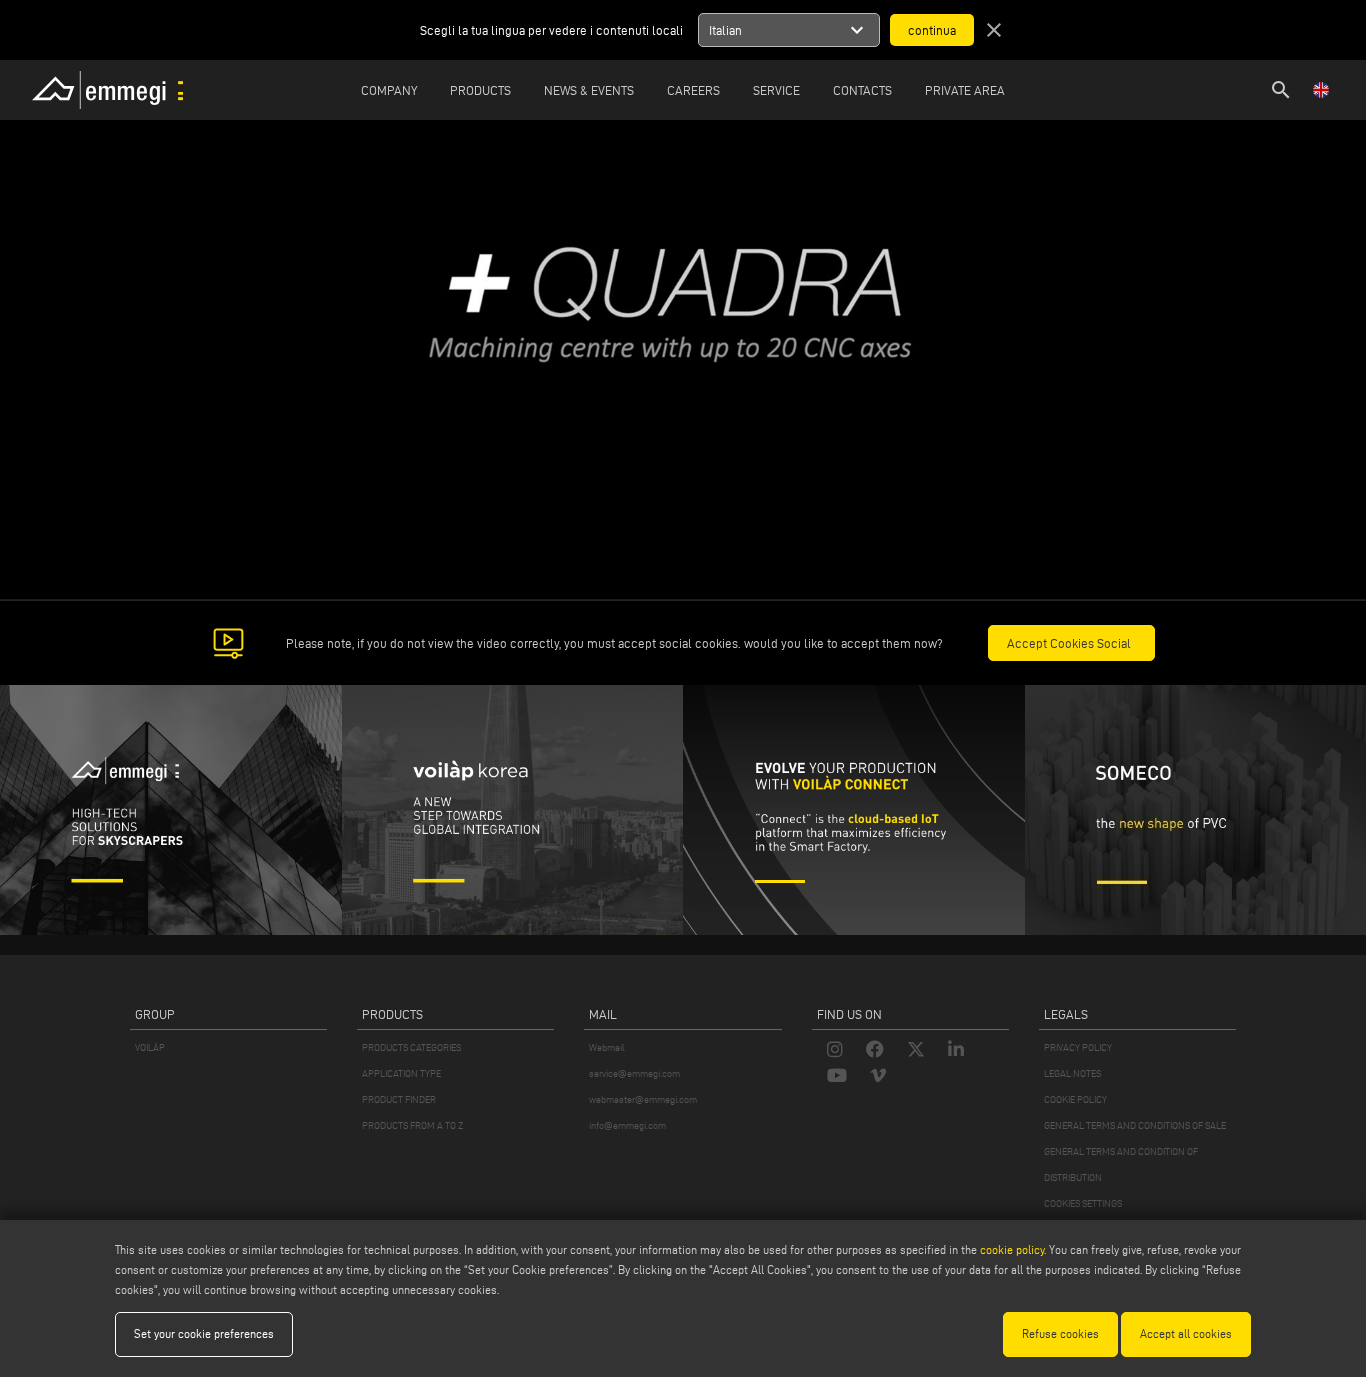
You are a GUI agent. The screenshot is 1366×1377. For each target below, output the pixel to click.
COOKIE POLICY (1075, 1099)
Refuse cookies (1060, 1333)
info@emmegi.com (627, 1125)
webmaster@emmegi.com (643, 1099)
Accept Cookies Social (1069, 643)
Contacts (862, 90)
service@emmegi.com (634, 1073)
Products (480, 90)
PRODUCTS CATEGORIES (411, 1047)
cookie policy (1012, 1249)
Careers (693, 90)
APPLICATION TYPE (401, 1073)
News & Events (589, 90)
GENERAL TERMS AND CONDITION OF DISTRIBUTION (1121, 1164)
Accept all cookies (1186, 1333)
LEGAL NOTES (1072, 1073)
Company (389, 90)
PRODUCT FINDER (399, 1099)
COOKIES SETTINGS (1083, 1203)
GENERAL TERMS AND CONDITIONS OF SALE (1135, 1125)
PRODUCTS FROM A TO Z (412, 1125)
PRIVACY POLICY (1078, 1047)
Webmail (607, 1047)
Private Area (965, 90)
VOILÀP (150, 1047)
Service (776, 90)
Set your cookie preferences (204, 1333)
